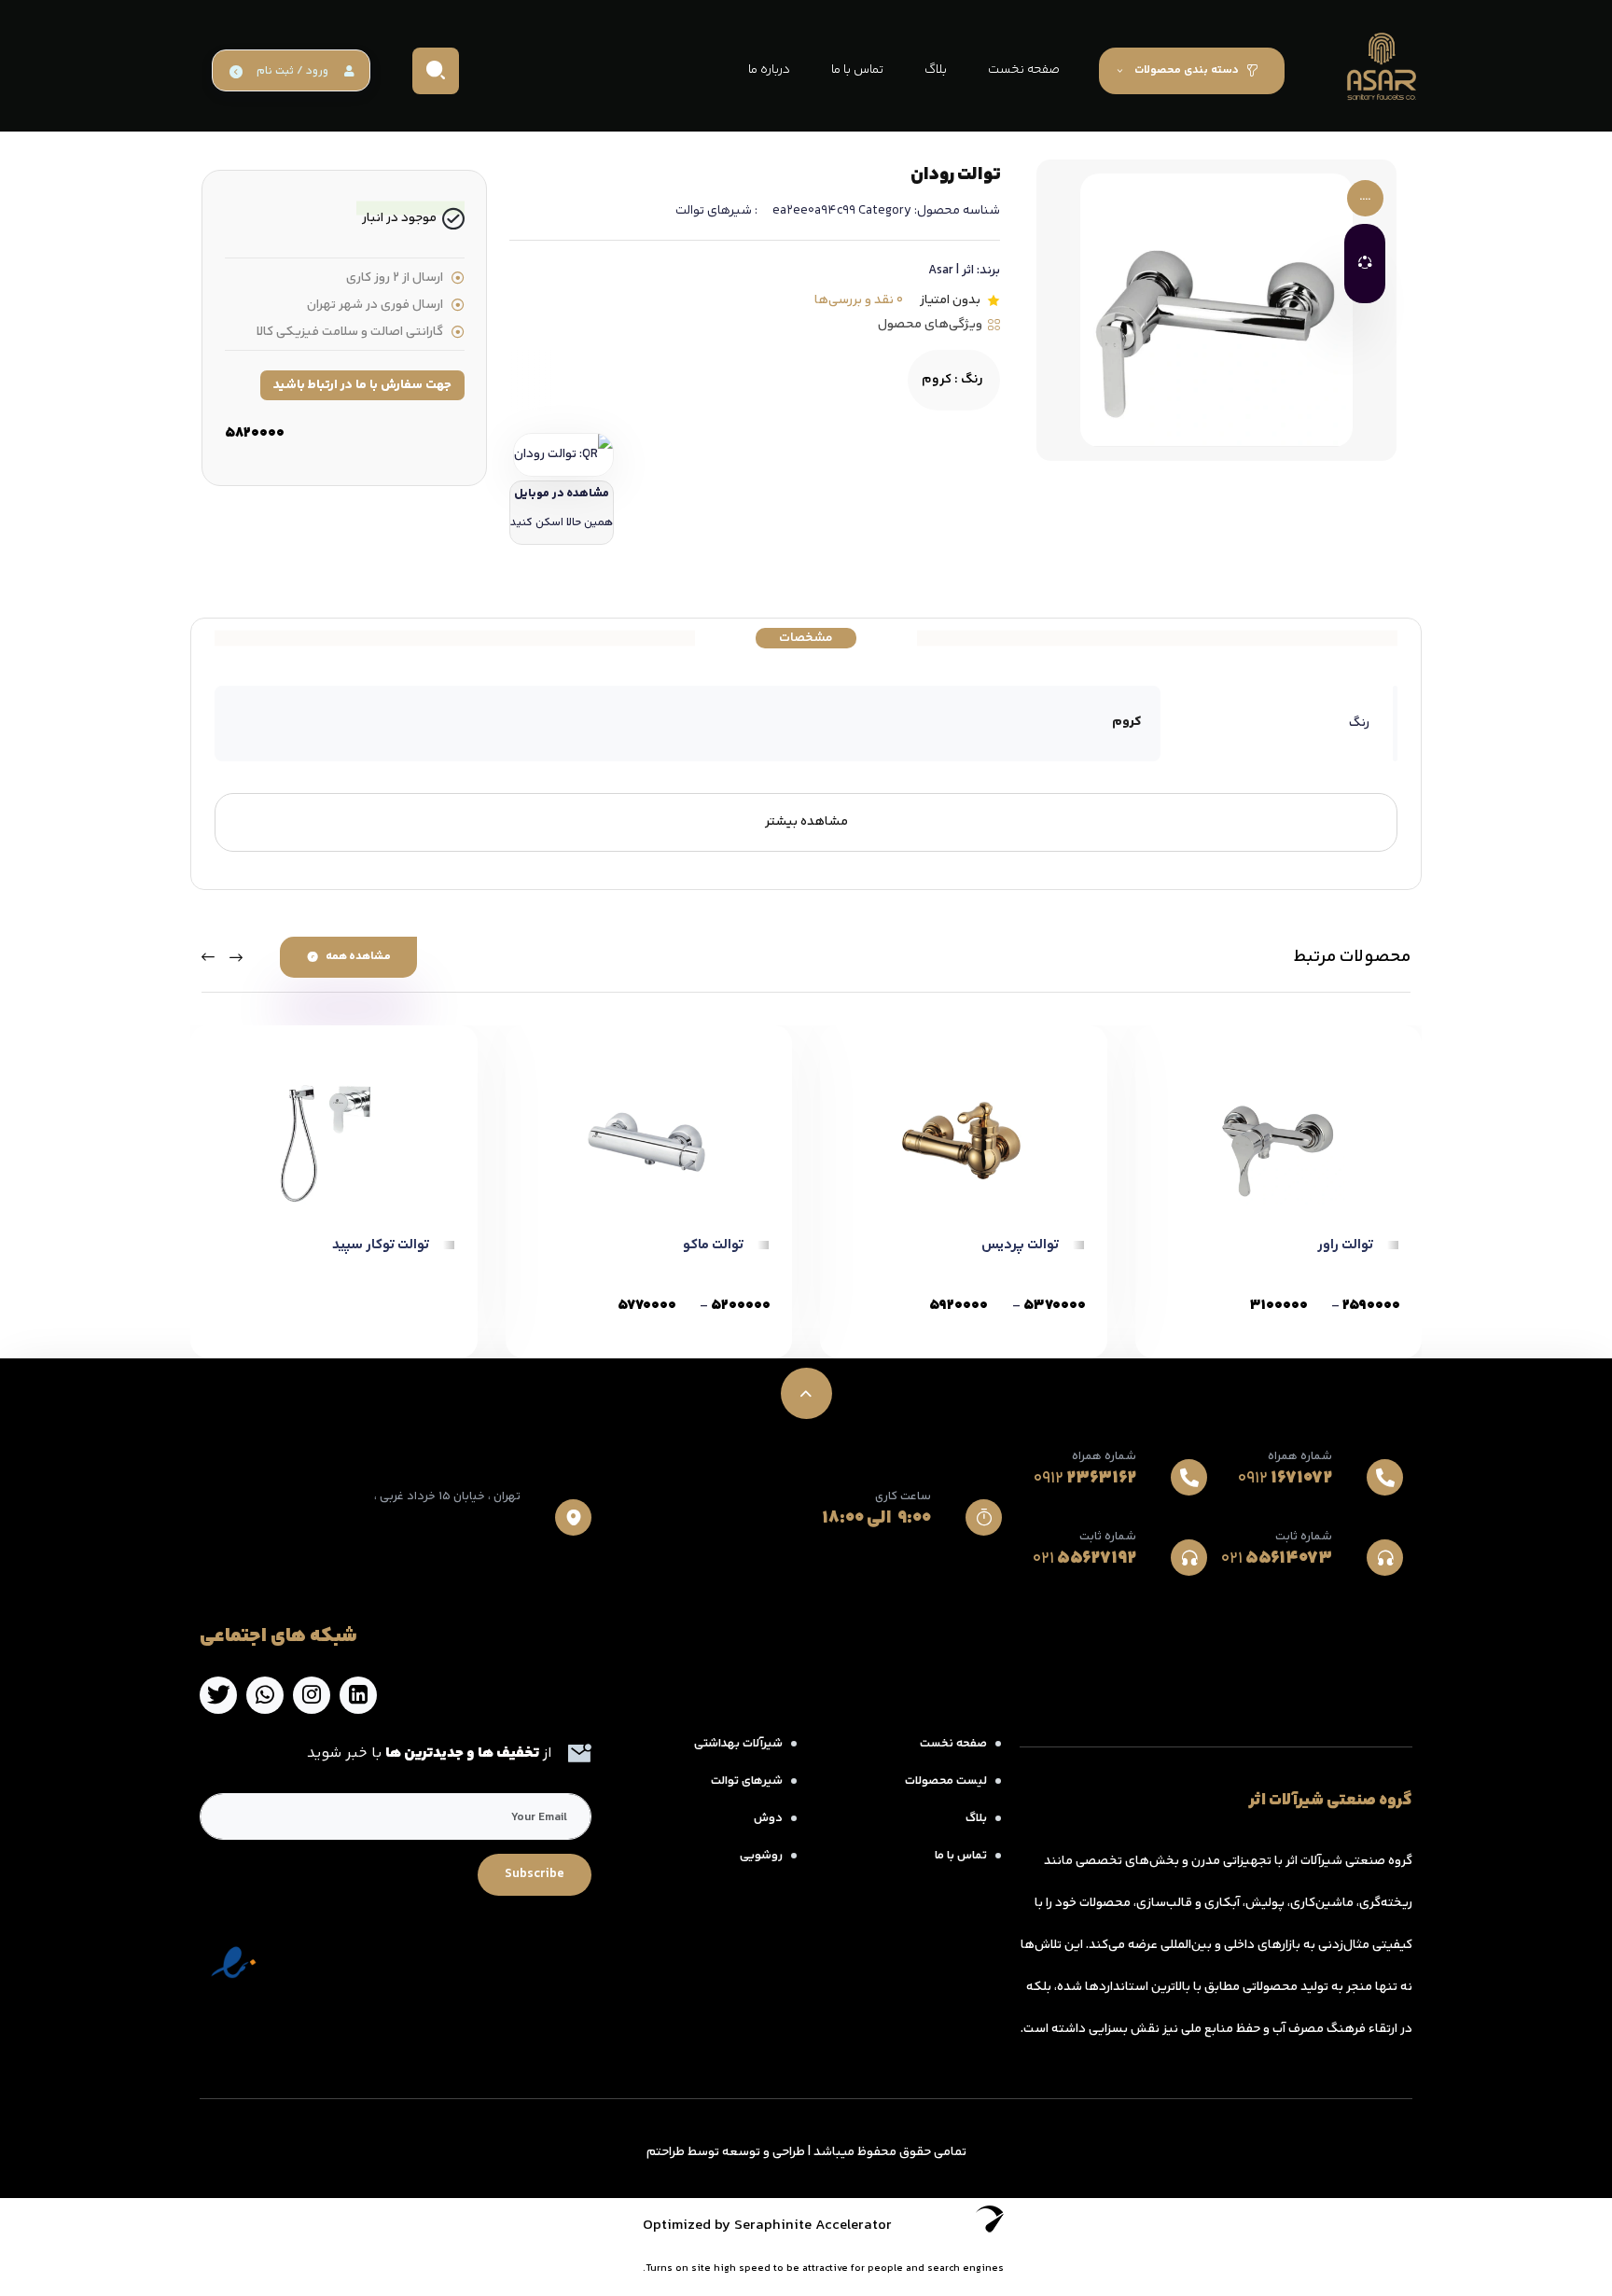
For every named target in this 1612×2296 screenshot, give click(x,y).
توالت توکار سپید (381, 1245)
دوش (768, 1818)
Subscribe (535, 1874)
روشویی (761, 1856)
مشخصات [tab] (806, 638)
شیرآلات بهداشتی (738, 1744)
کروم (1127, 722)
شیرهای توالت (714, 211)
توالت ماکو (713, 1245)
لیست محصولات (946, 1781)
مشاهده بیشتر (806, 822)
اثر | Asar (951, 271)
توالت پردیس (1020, 1245)
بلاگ (976, 1818)
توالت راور (1345, 1245)
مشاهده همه (358, 957)
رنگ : (952, 380)
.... (1365, 198)
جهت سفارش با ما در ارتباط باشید (362, 385)
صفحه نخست (953, 1744)
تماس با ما (961, 1856)
